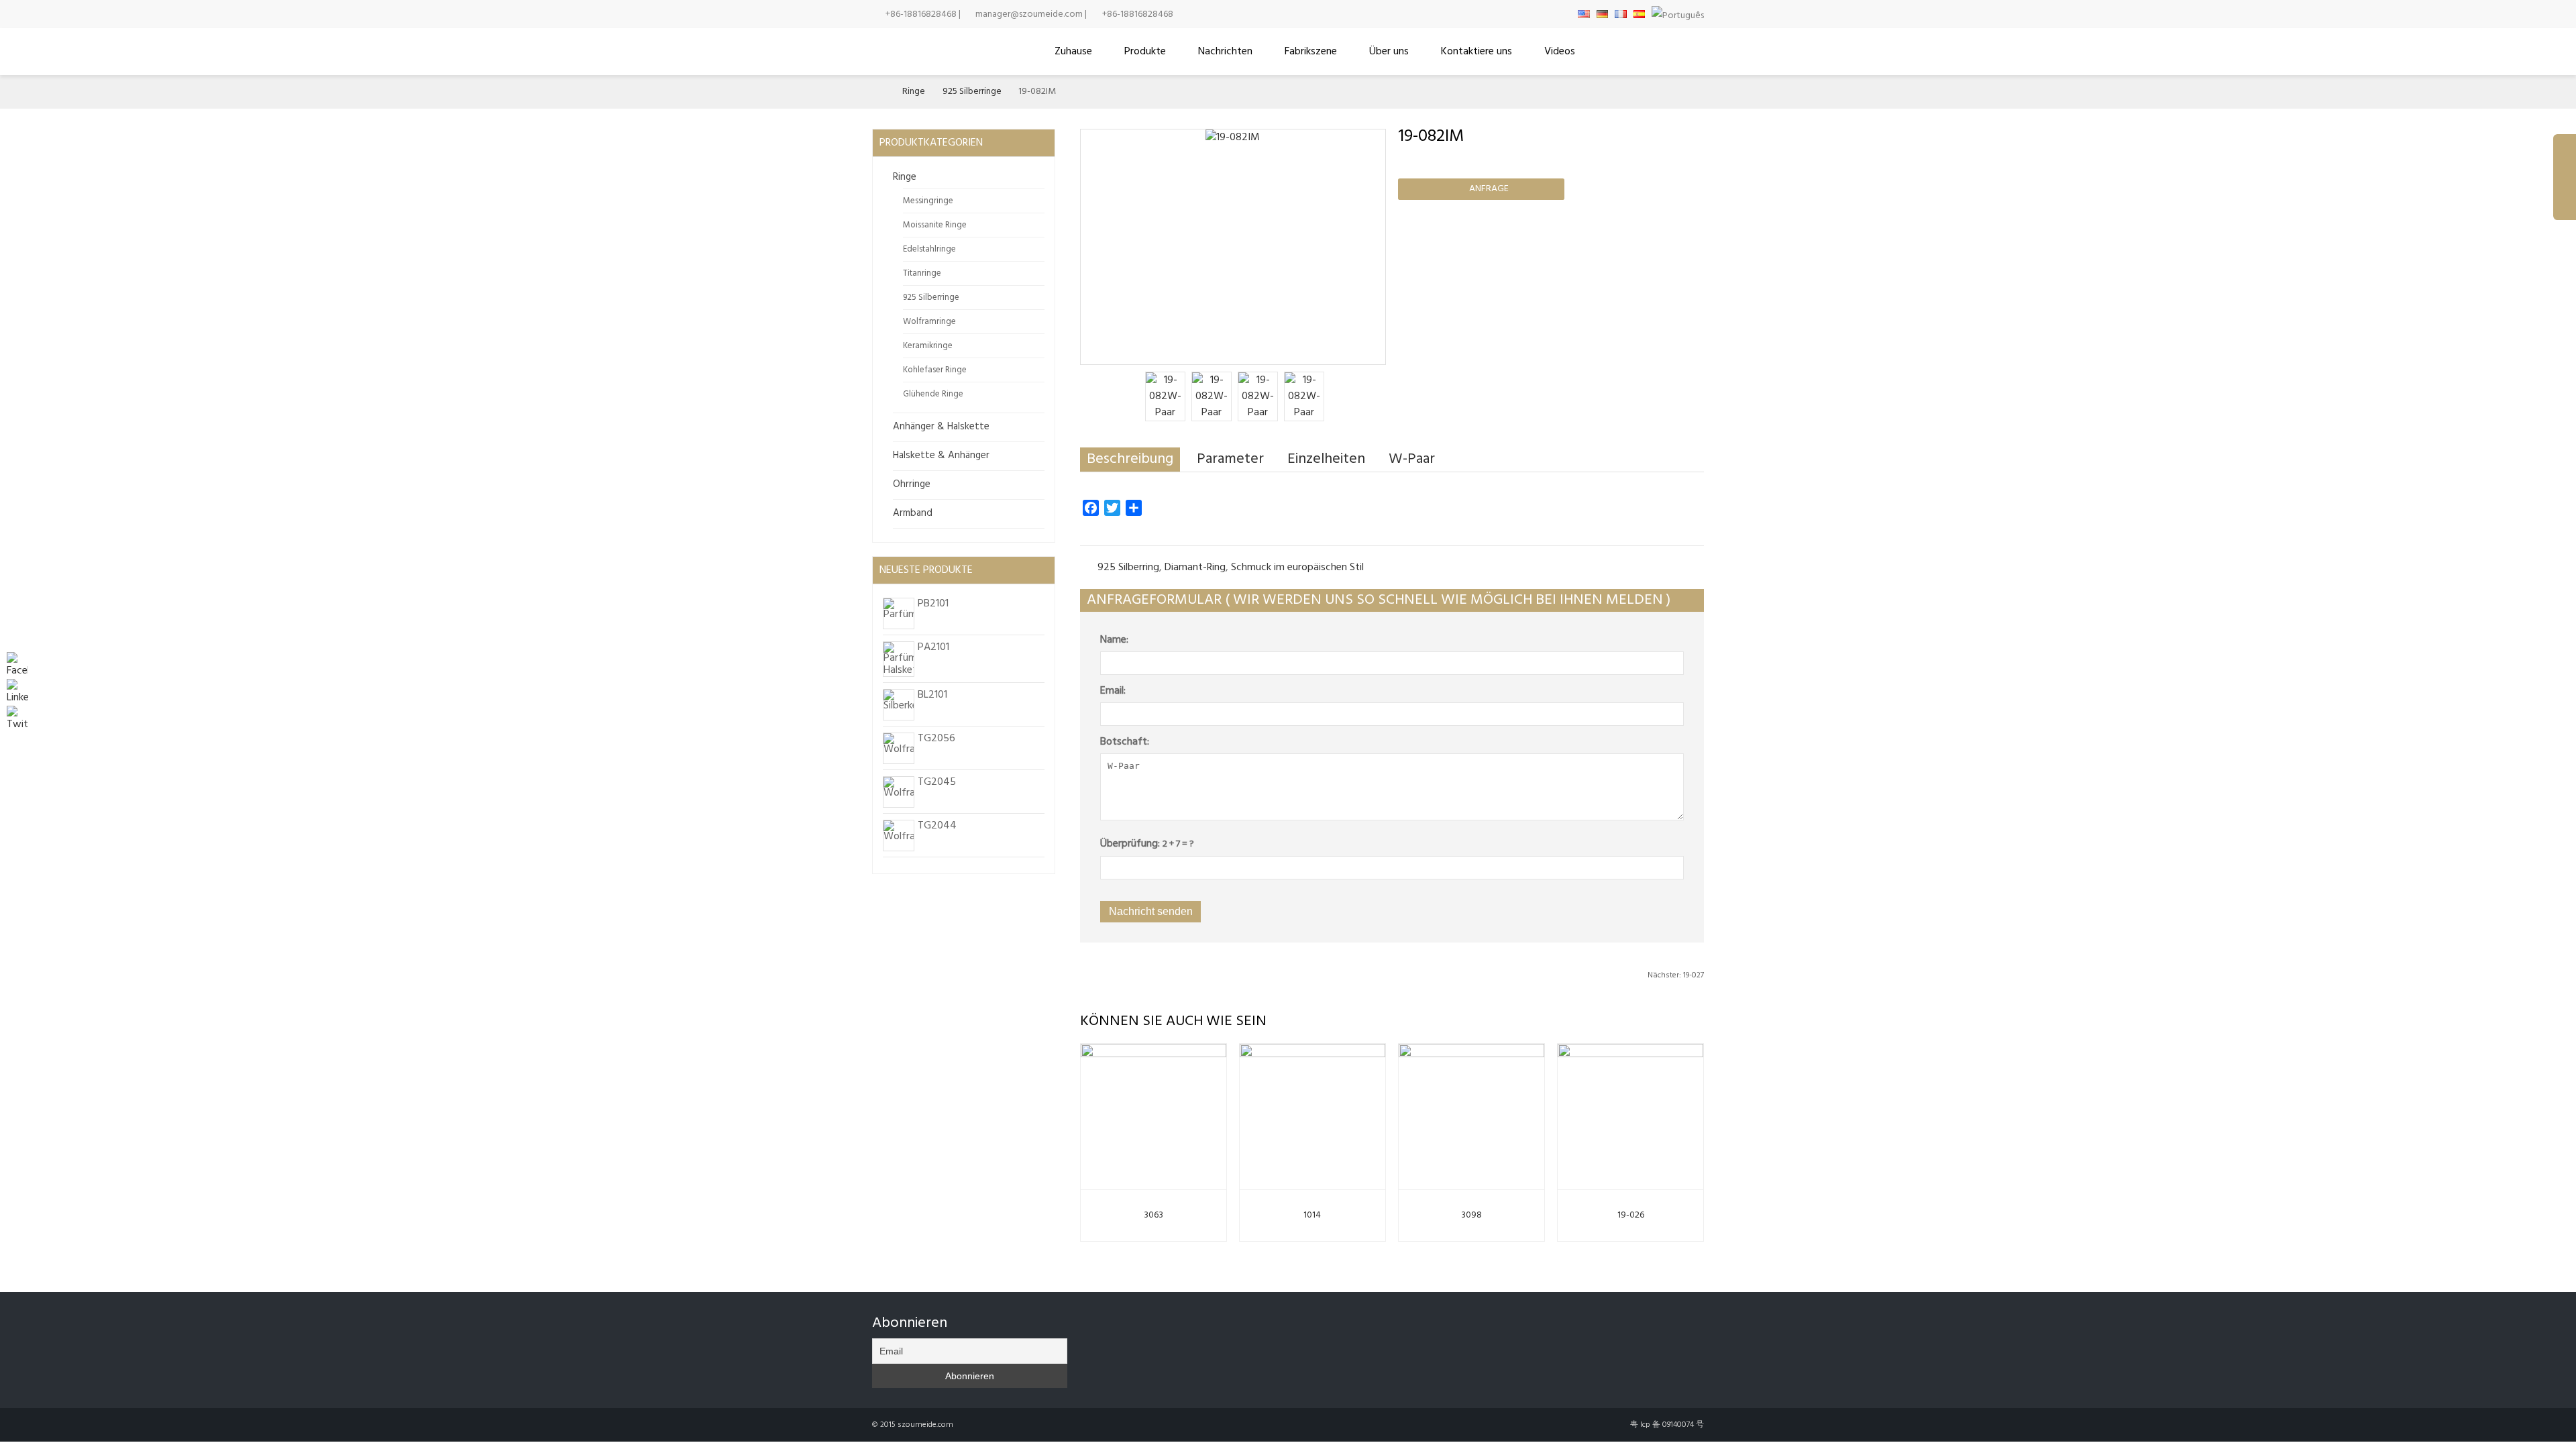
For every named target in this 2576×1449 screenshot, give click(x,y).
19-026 (1631, 1215)
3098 (1471, 1215)
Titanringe (922, 273)
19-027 (1676, 975)
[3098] (1471, 1114)
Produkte (1145, 52)
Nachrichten (1225, 52)
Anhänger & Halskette (941, 427)
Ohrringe (912, 484)
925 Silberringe (972, 92)
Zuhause (1073, 52)
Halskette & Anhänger (941, 455)
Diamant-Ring (1195, 568)
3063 (1153, 1215)
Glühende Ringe (933, 394)
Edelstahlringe (929, 249)
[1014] (1312, 1114)
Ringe (914, 92)
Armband (913, 513)
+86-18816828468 (921, 14)
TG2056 (936, 739)
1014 (1312, 1215)
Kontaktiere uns (1477, 52)
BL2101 (932, 695)
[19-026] (1630, 1114)
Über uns (1389, 52)
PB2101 (933, 604)
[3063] (1153, 1114)
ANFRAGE (1483, 189)
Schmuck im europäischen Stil (1297, 568)
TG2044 (937, 826)
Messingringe (928, 201)
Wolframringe (929, 322)
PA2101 (933, 647)
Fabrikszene (1311, 52)
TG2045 (937, 782)
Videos (1560, 52)
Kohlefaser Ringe (935, 370)
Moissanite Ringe (935, 225)
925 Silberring (1128, 568)
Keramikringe (928, 346)
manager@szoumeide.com (1029, 14)
